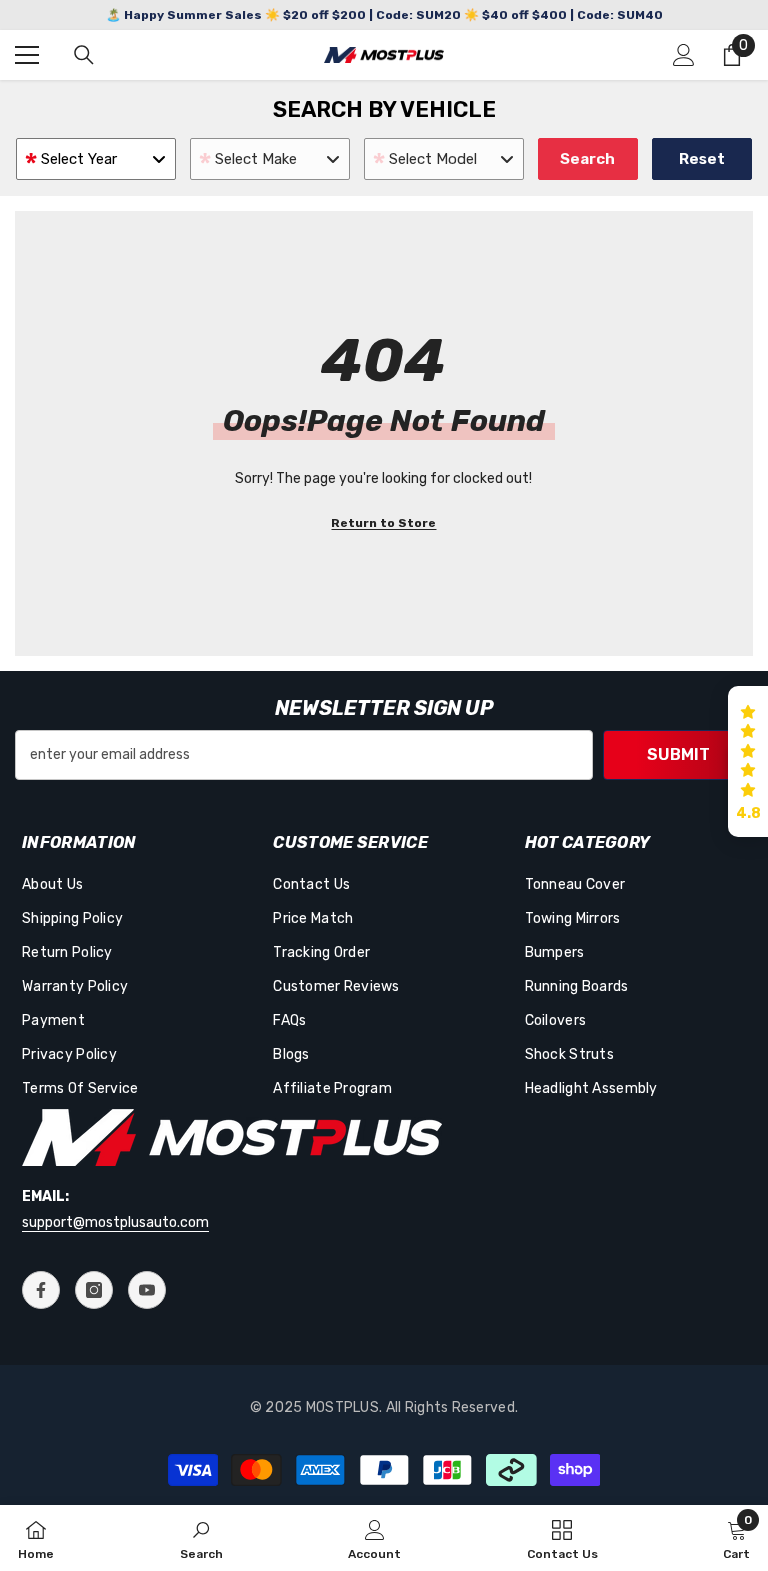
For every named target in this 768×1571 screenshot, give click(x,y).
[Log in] (684, 55)
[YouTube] (147, 1290)
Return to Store (383, 523)
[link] (201, 1538)
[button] (748, 762)
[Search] (84, 55)
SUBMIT (678, 754)
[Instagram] (94, 1290)
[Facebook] (41, 1290)
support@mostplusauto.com (115, 1222)
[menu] (27, 55)
